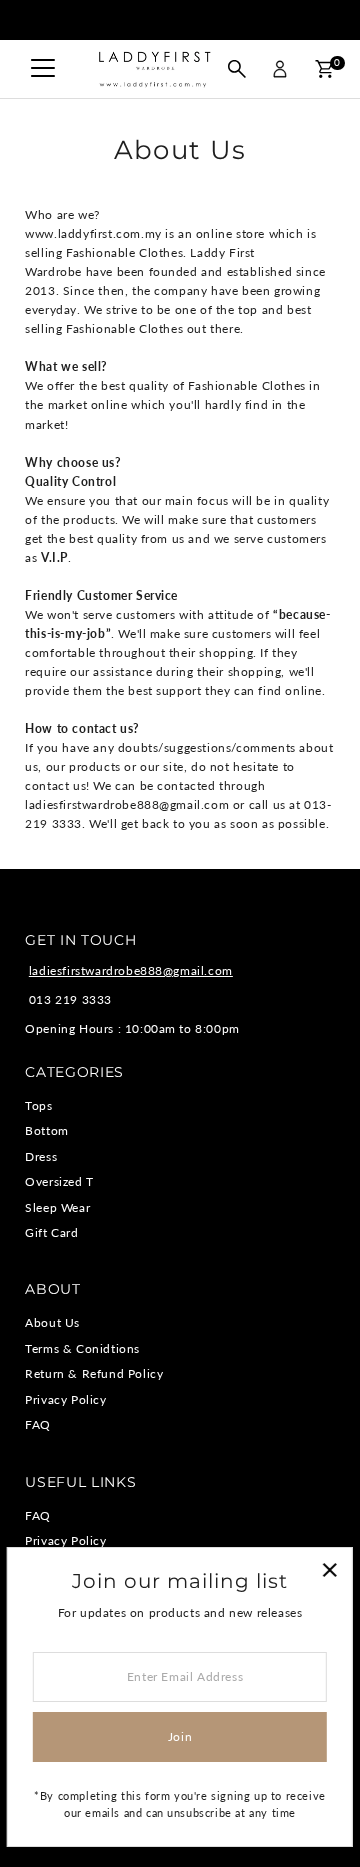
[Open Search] (237, 69)
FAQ (38, 1424)
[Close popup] (329, 1570)
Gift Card (51, 1232)
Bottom (47, 1130)
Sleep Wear (57, 1207)
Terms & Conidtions (82, 1348)
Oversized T (59, 1181)
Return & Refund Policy (94, 1373)
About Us (52, 1322)
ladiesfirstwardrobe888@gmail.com (131, 970)
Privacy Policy (65, 1399)
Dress (41, 1156)
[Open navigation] (43, 69)
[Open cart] (324, 69)
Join (180, 1736)
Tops (38, 1105)
